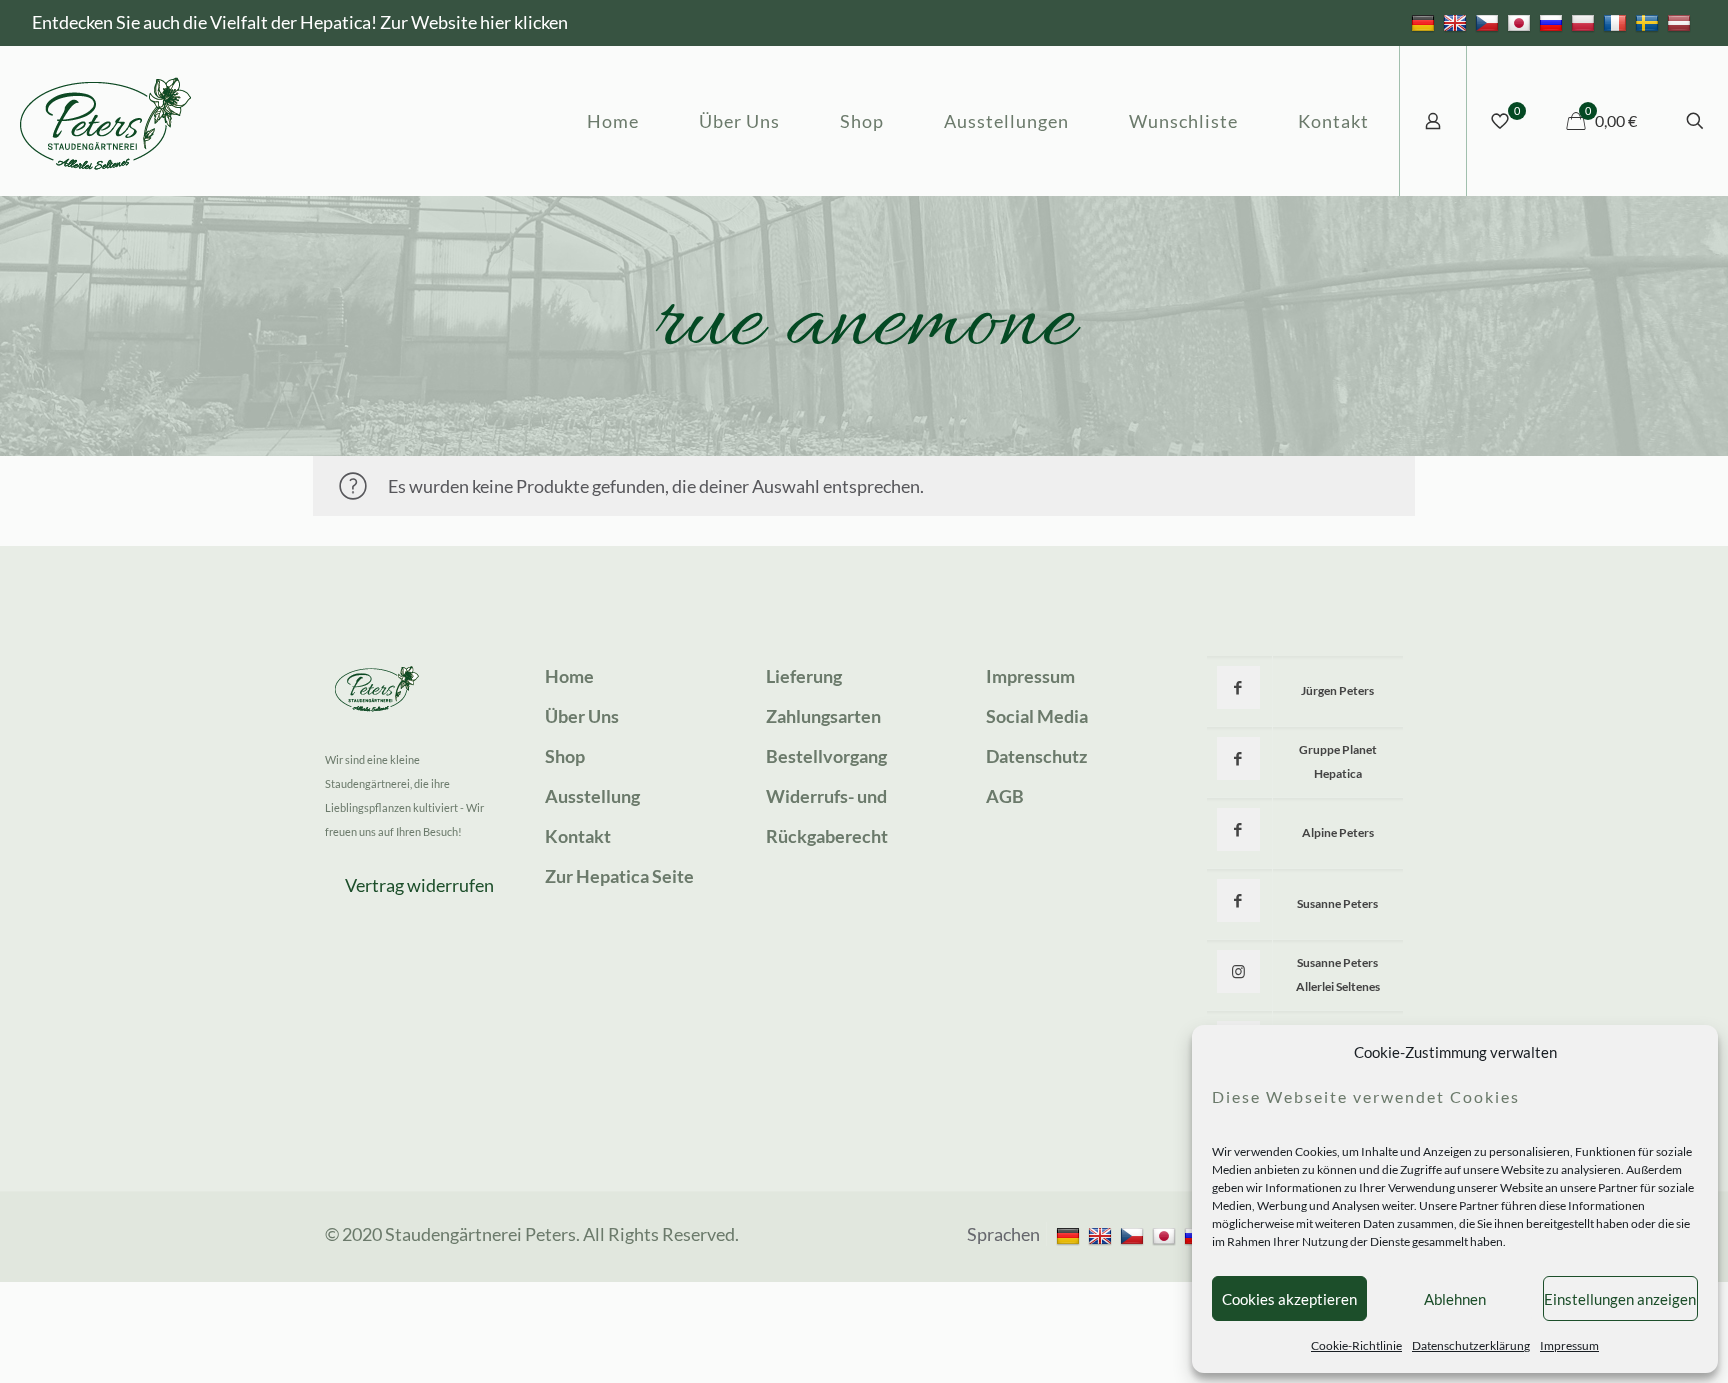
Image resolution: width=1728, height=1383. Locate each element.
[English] (1457, 22)
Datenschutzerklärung (1471, 1345)
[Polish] (1585, 22)
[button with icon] (1238, 687)
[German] (1425, 22)
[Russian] (1553, 22)
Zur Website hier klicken (474, 22)
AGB (1005, 796)
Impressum (1569, 1345)
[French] (1617, 22)
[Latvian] (1681, 22)
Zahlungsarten (823, 716)
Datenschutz (1036, 756)
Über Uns (582, 716)
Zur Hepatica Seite (619, 876)
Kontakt (578, 836)
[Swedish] (1649, 22)
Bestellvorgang (826, 756)
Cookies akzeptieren (1289, 1299)
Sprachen (1003, 1234)
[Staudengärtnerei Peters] (106, 121)
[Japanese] (1521, 22)
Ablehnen (1455, 1299)
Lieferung (804, 676)
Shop (565, 756)
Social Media (1037, 716)
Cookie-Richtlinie (1356, 1345)
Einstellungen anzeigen (1620, 1299)
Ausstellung (592, 796)
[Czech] (1489, 22)
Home (569, 676)
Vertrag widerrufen (419, 885)
